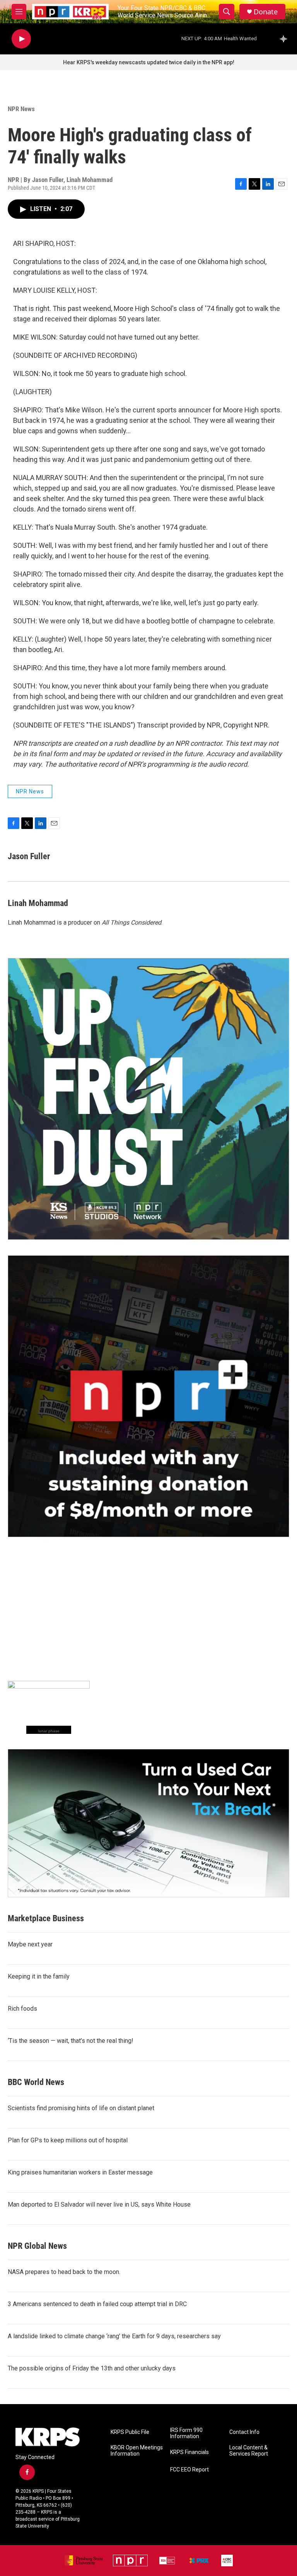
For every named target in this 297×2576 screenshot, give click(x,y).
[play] (21, 39)
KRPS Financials (189, 2452)
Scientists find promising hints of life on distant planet (81, 2108)
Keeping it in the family (39, 1976)
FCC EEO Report (189, 2470)
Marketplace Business (46, 1918)
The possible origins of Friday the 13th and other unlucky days (92, 2368)
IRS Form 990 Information (186, 2433)
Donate (266, 12)
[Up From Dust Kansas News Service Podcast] (148, 1099)
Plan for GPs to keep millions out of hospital (68, 2140)
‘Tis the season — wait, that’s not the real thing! (71, 2041)
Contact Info (244, 2432)
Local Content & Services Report (249, 2451)
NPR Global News (37, 2246)
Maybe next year (30, 1944)
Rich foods (22, 2009)
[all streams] (286, 39)
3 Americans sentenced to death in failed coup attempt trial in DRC (97, 2304)
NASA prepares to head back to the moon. (64, 2272)
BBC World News (36, 2082)
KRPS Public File (130, 2432)
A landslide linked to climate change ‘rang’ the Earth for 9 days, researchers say (114, 2336)
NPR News (21, 109)
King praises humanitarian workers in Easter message (80, 2172)
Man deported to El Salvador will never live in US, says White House (99, 2204)
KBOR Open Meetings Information (137, 2451)
